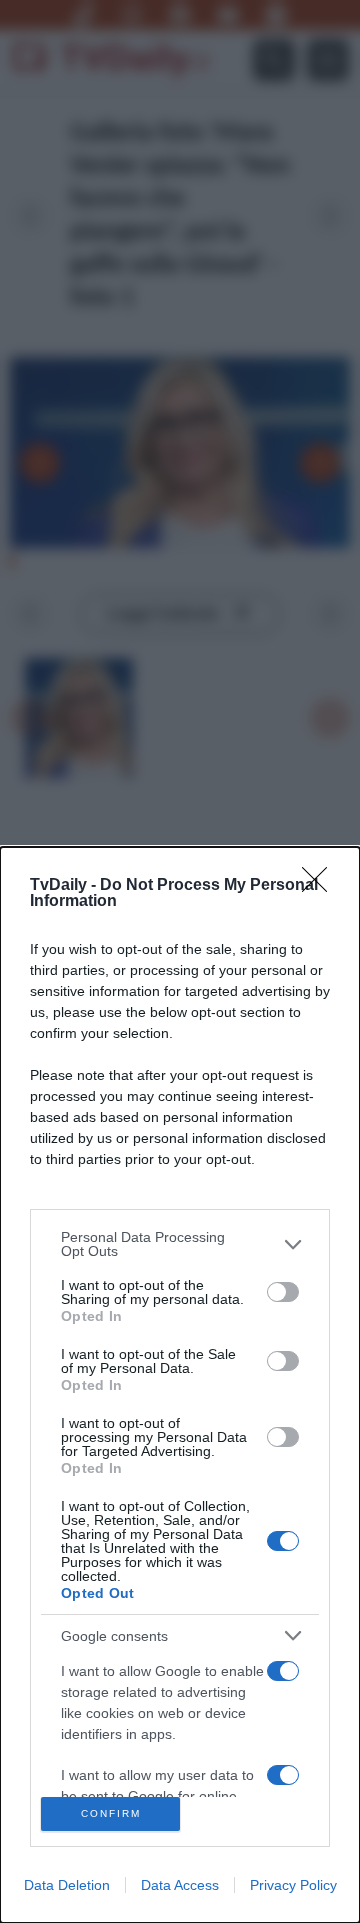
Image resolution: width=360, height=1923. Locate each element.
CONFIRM (111, 1813)
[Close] (321, 886)
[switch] (283, 1292)
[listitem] (180, 1244)
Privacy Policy (293, 1885)
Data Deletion (67, 1885)
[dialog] (180, 1385)
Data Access (180, 1885)
